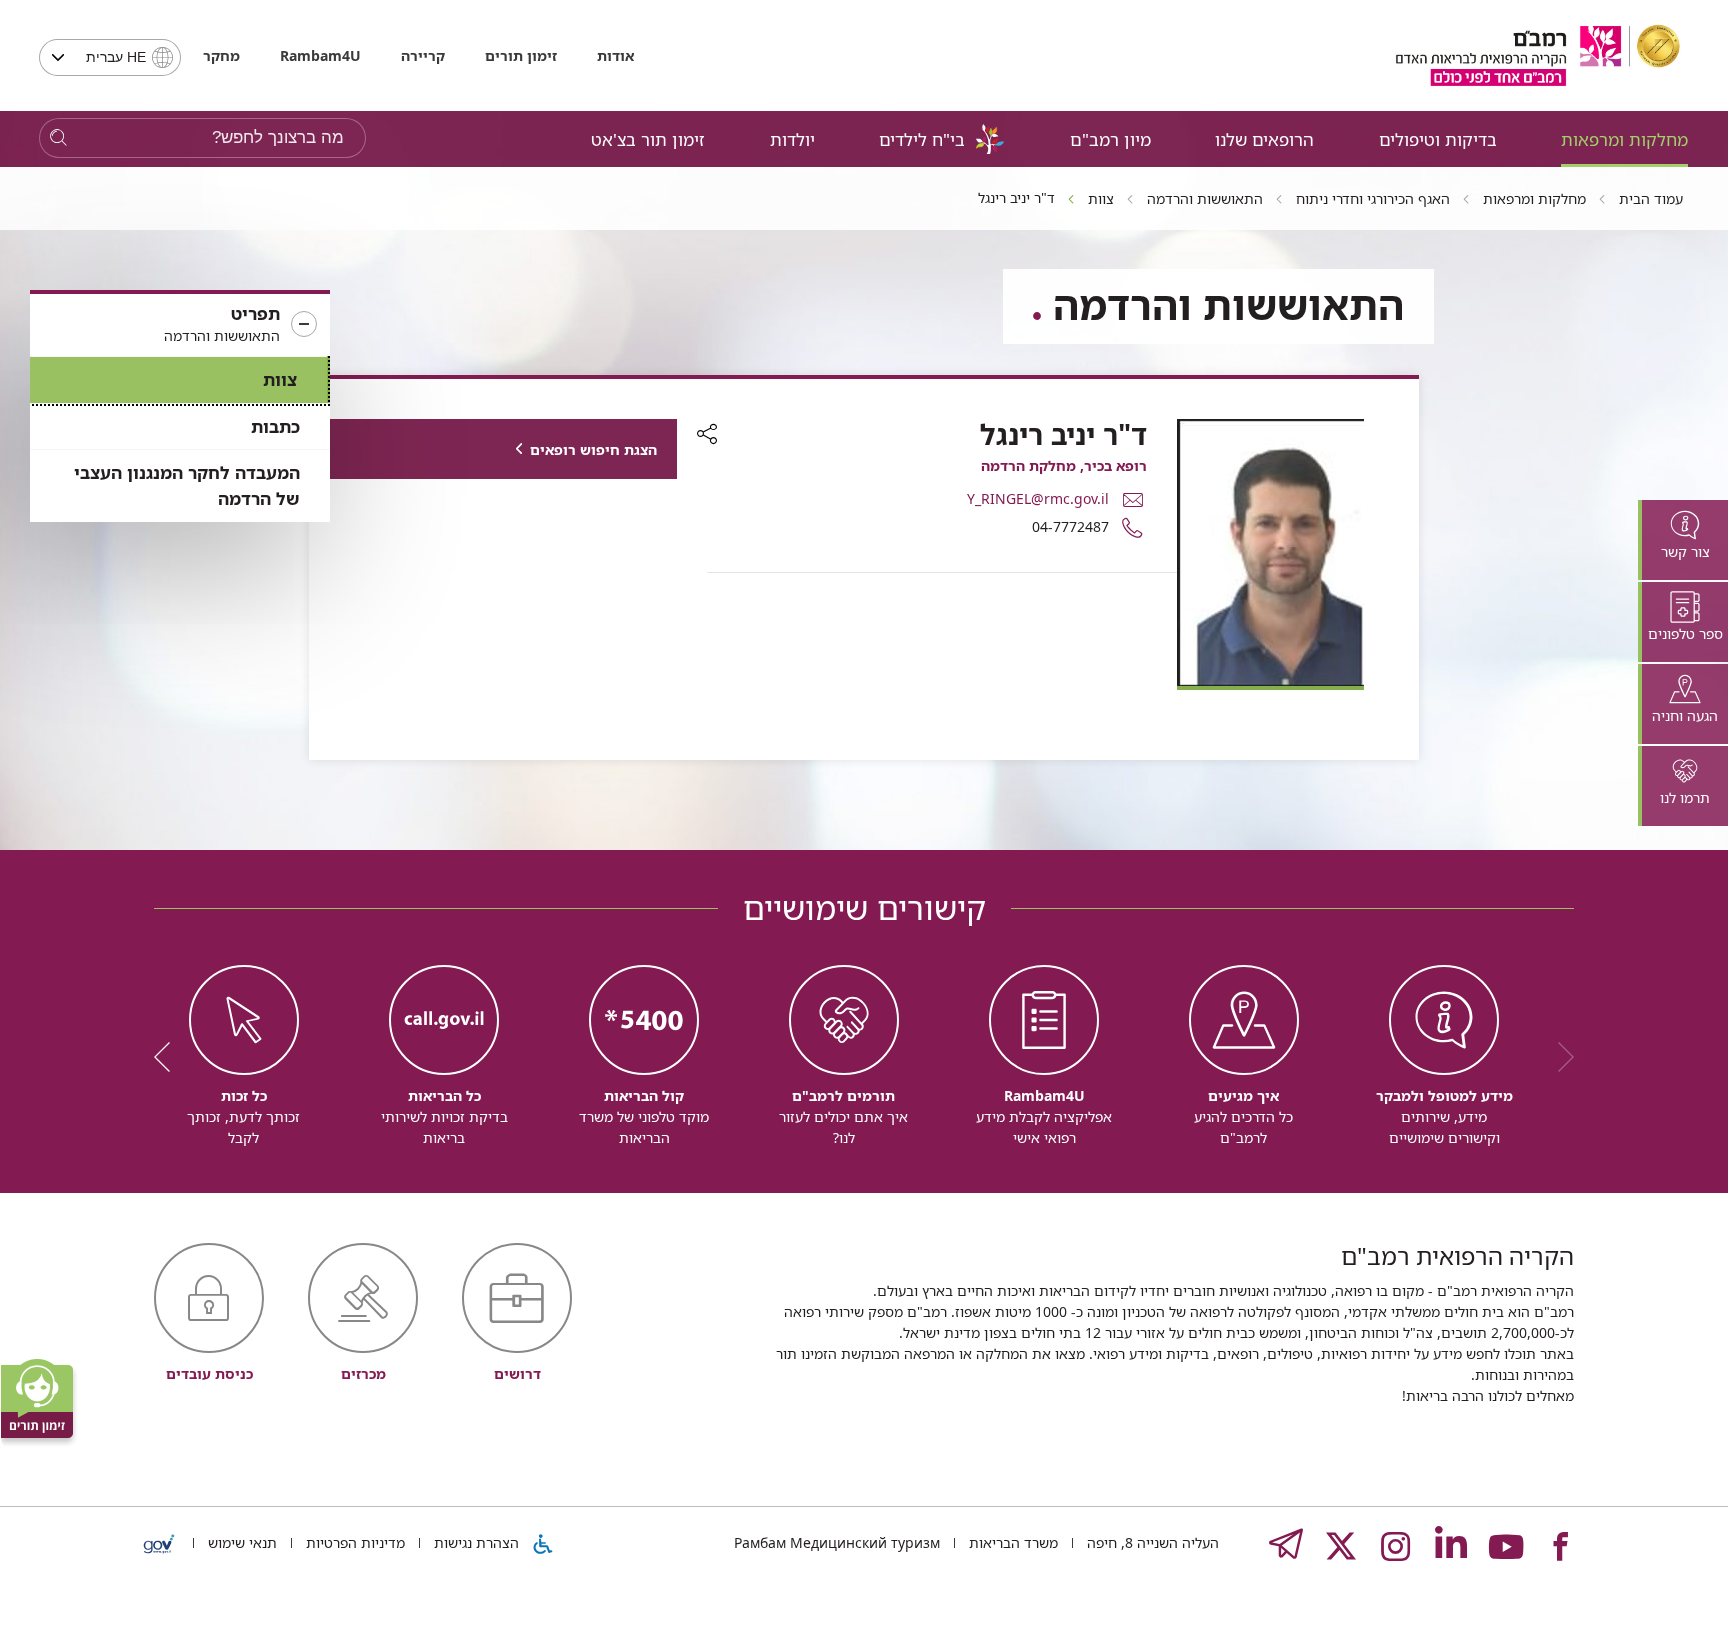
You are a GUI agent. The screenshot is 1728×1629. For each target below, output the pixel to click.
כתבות (275, 426)
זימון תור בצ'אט (648, 139)
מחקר (221, 55)
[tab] (1683, 540)
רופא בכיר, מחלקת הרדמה (1064, 465)
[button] (180, 325)
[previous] (1559, 1057)
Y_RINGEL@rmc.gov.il (1038, 498)
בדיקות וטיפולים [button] (1438, 139)
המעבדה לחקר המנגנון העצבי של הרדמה (187, 485)
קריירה (423, 55)
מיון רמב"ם (1110, 139)
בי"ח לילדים (922, 139)
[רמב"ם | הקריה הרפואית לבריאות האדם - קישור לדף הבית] (1538, 55)
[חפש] (58, 138)
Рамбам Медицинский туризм (837, 1542)
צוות (280, 379)
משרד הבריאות (1011, 1542)
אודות (615, 55)
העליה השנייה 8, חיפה (1151, 1542)
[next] (169, 1057)
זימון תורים (521, 55)
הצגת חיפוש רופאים (593, 449)
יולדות (792, 139)
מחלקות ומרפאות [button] (1624, 139)
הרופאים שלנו (1264, 139)
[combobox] (110, 57)
